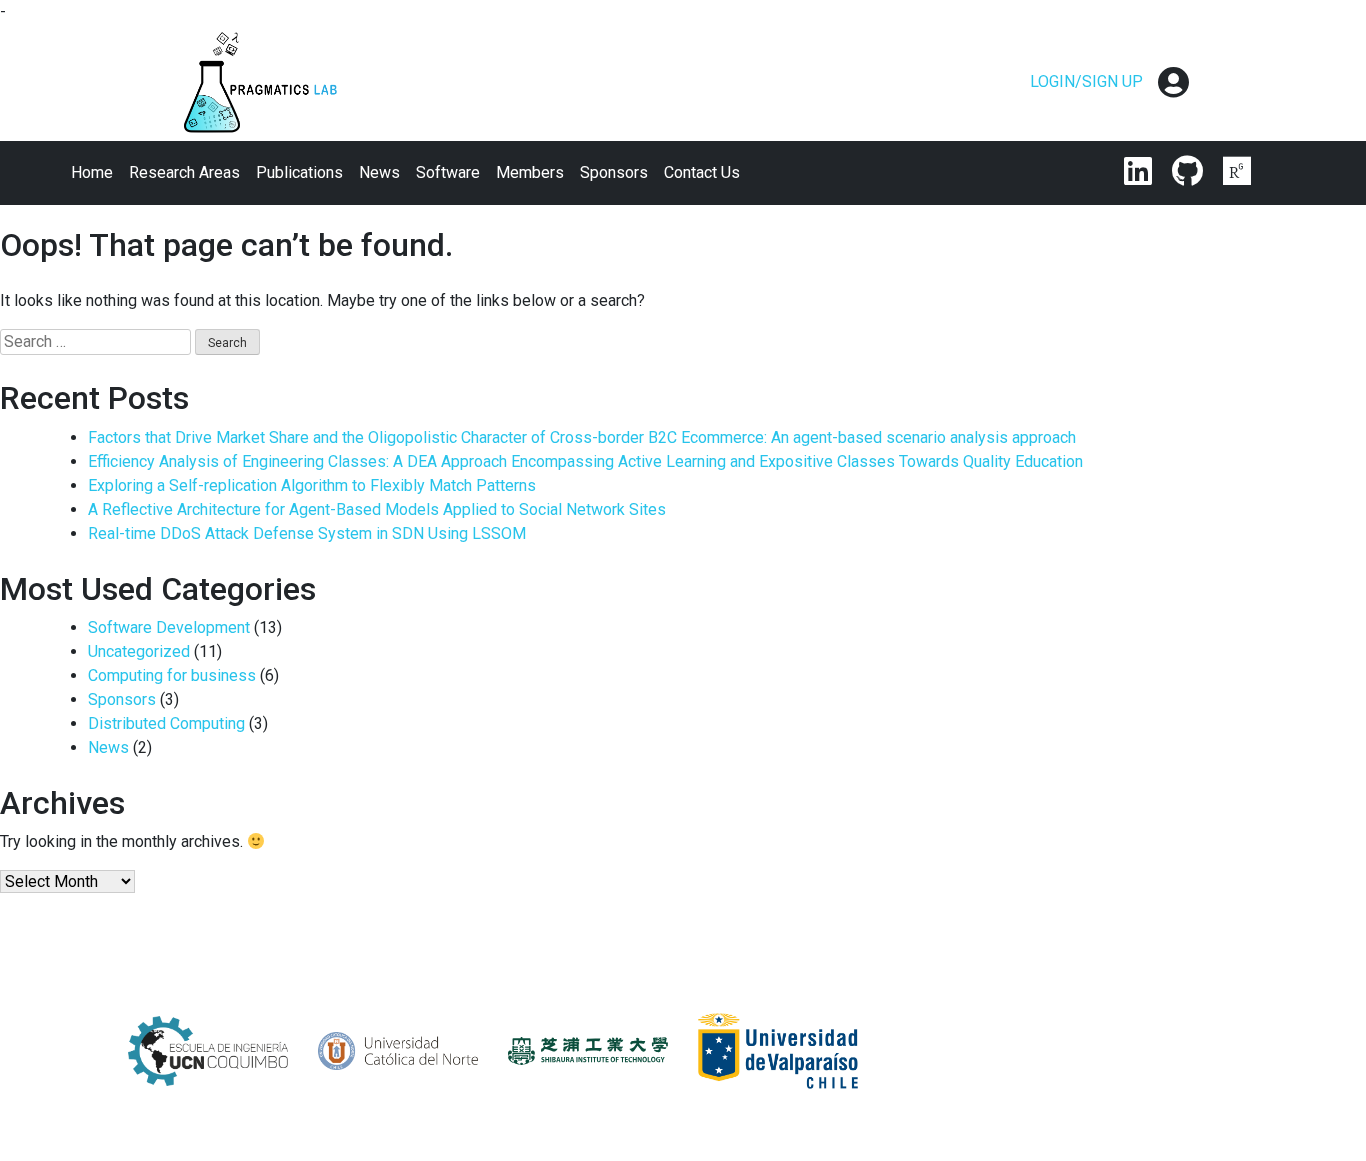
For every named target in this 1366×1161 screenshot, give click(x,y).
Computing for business (172, 675)
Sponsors (614, 172)
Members (530, 172)
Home (92, 172)
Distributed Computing (166, 723)
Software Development (169, 627)
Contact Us (702, 172)
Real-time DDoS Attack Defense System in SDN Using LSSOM (307, 533)
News (379, 172)
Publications (299, 172)
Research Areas (184, 172)
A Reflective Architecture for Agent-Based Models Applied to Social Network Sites (377, 509)
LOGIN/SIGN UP (1086, 81)
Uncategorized (139, 651)
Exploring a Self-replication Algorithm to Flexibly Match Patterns (312, 485)
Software (448, 172)
